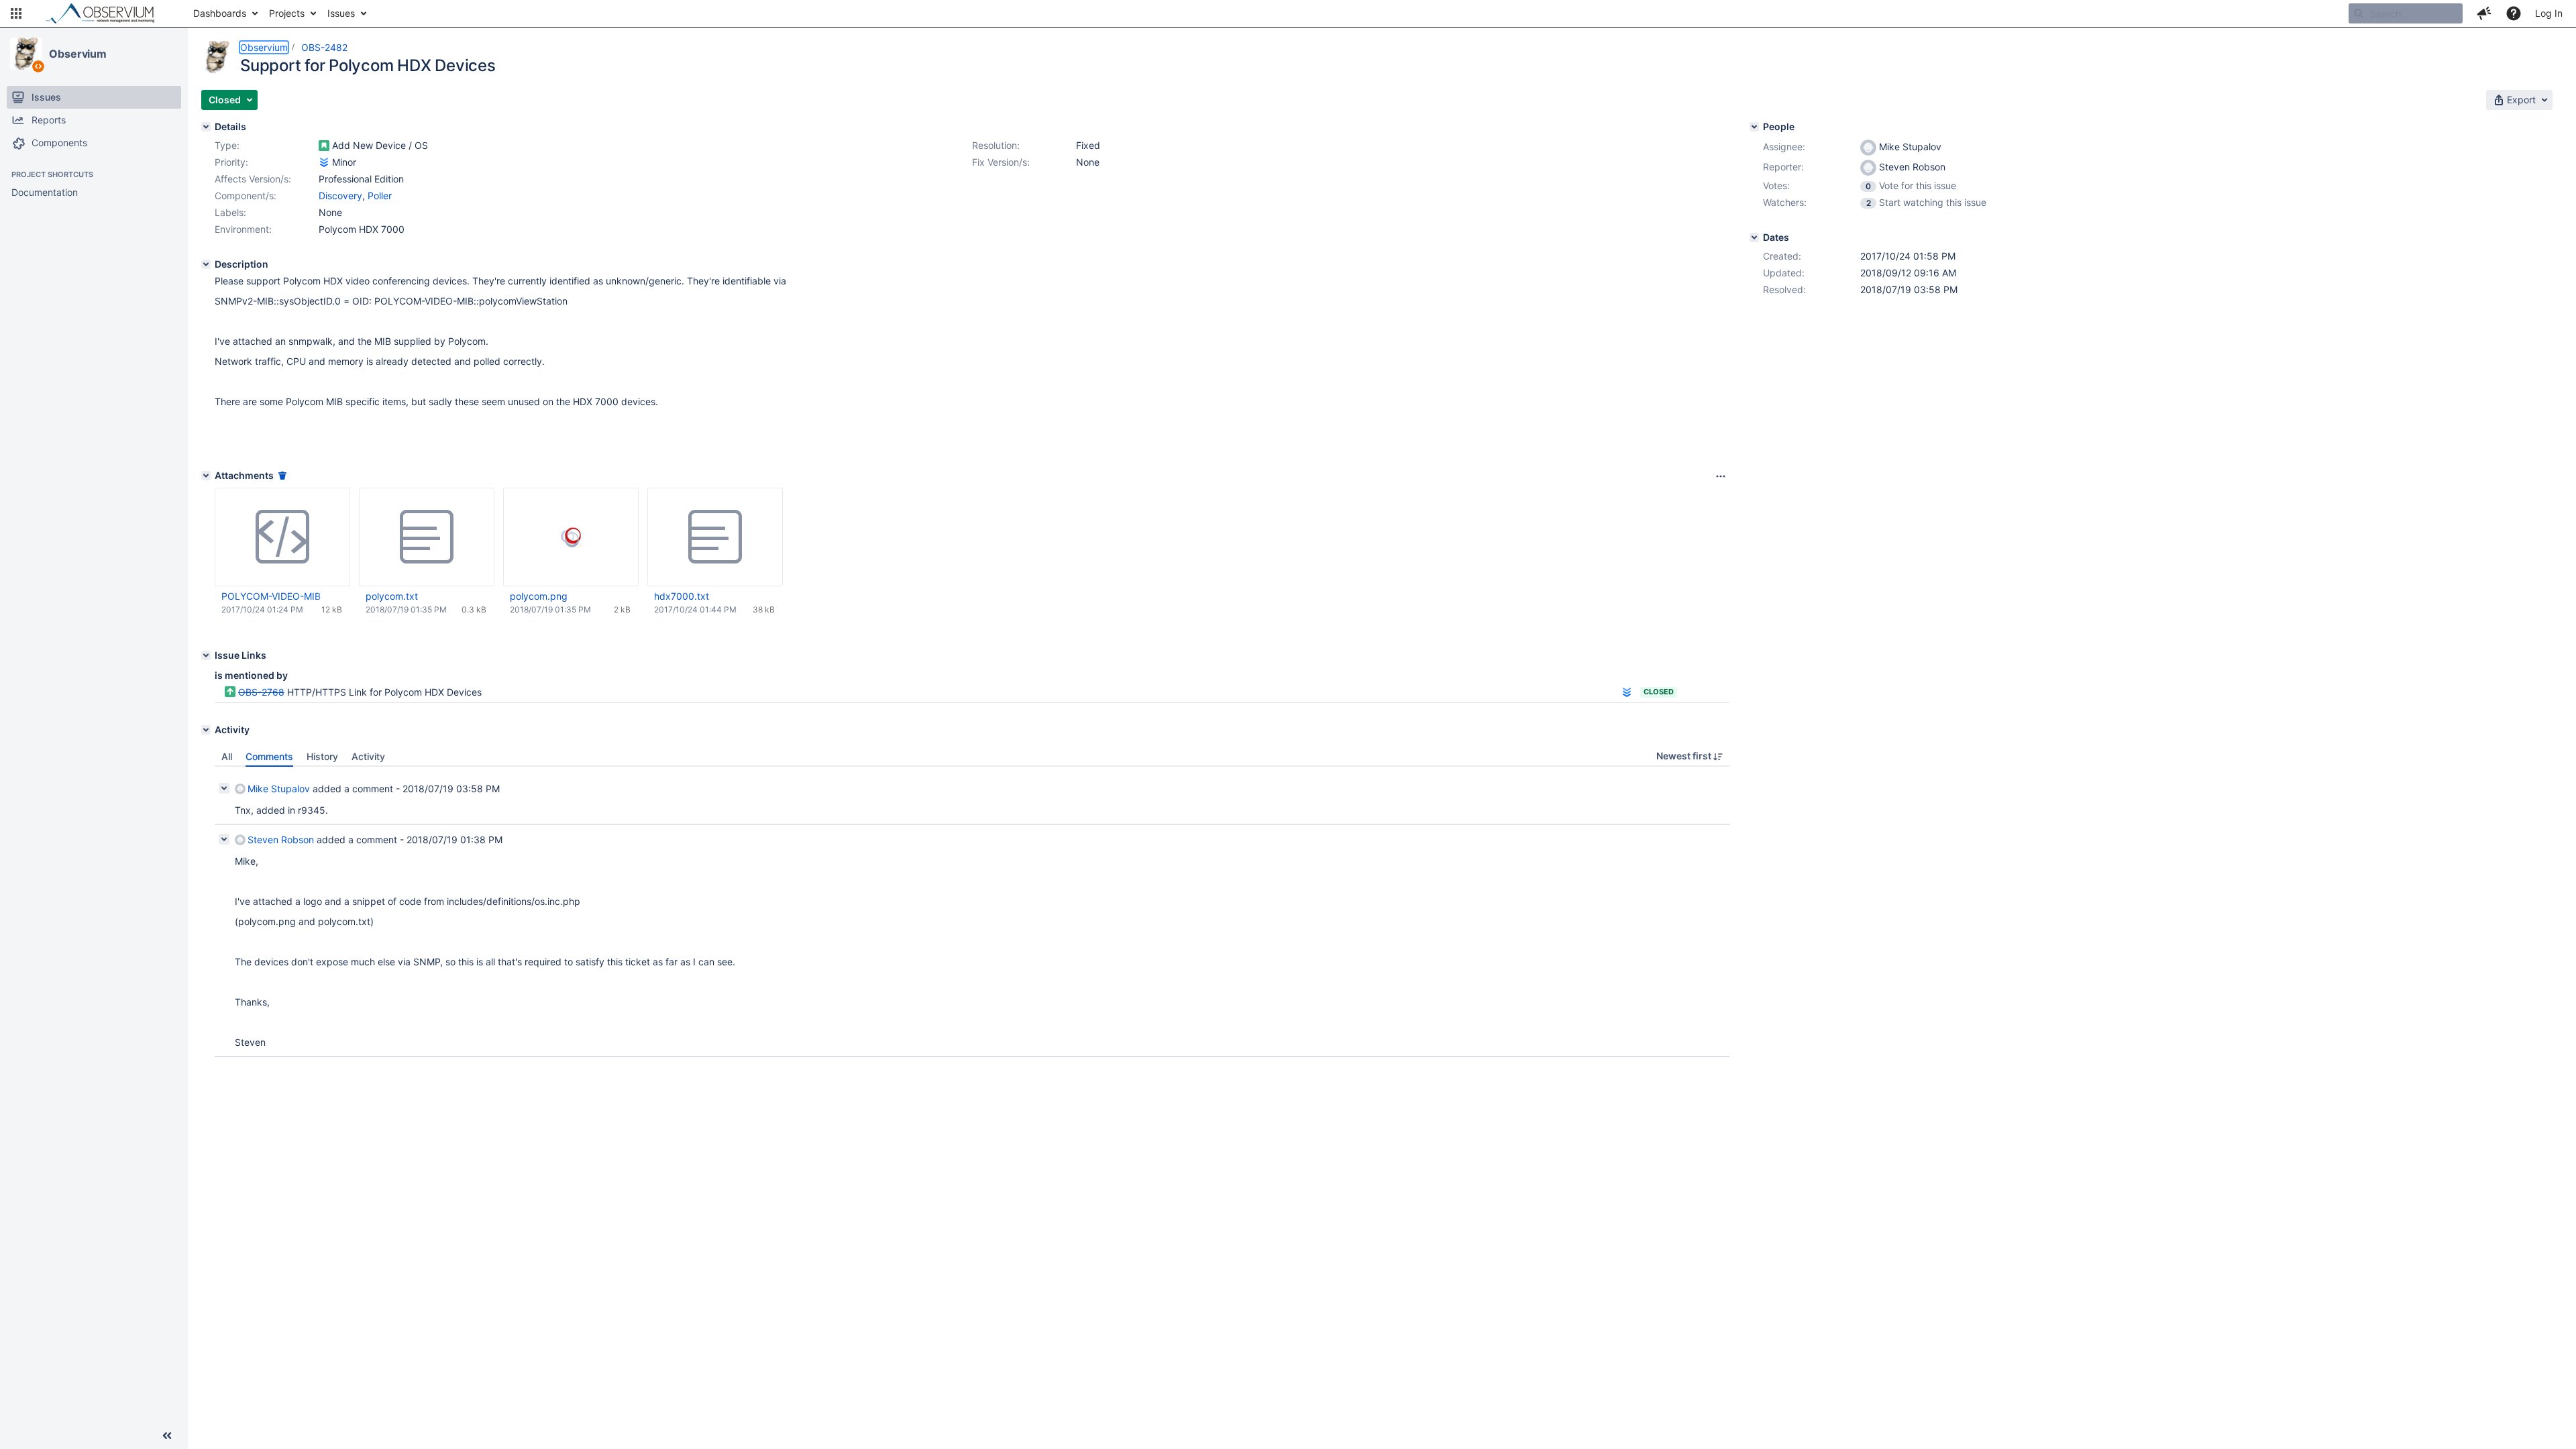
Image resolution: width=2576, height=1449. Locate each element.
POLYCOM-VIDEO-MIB (271, 596)
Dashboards (220, 13)
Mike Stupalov (279, 789)
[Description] (206, 264)
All (227, 756)
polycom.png (539, 596)
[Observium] (26, 54)
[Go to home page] (106, 13)
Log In (2549, 13)
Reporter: (1783, 167)
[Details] (206, 127)
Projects (287, 13)
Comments (269, 756)
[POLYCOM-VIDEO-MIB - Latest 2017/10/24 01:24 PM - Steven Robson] (282, 537)
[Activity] (206, 730)
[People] (1754, 127)
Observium (78, 54)
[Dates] (1754, 237)
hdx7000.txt (682, 596)
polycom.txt (392, 596)
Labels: (230, 212)
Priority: (231, 162)
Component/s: (246, 196)
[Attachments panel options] (1721, 476)
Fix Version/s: (1001, 162)
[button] (16, 13)
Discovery (340, 196)
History (322, 756)
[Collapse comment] (224, 788)
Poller (380, 196)
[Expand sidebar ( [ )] (167, 1436)
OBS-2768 (261, 692)
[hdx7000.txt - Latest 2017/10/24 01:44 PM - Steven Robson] (715, 537)
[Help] (2514, 13)
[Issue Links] (206, 655)
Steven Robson (281, 840)
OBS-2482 (324, 47)
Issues (341, 13)
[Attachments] (206, 476)
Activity (368, 756)
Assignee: (1784, 147)
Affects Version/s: (253, 179)
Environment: (243, 229)
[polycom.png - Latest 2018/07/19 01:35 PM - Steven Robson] (571, 537)
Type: (227, 145)
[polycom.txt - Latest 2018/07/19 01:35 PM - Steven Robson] (427, 537)
